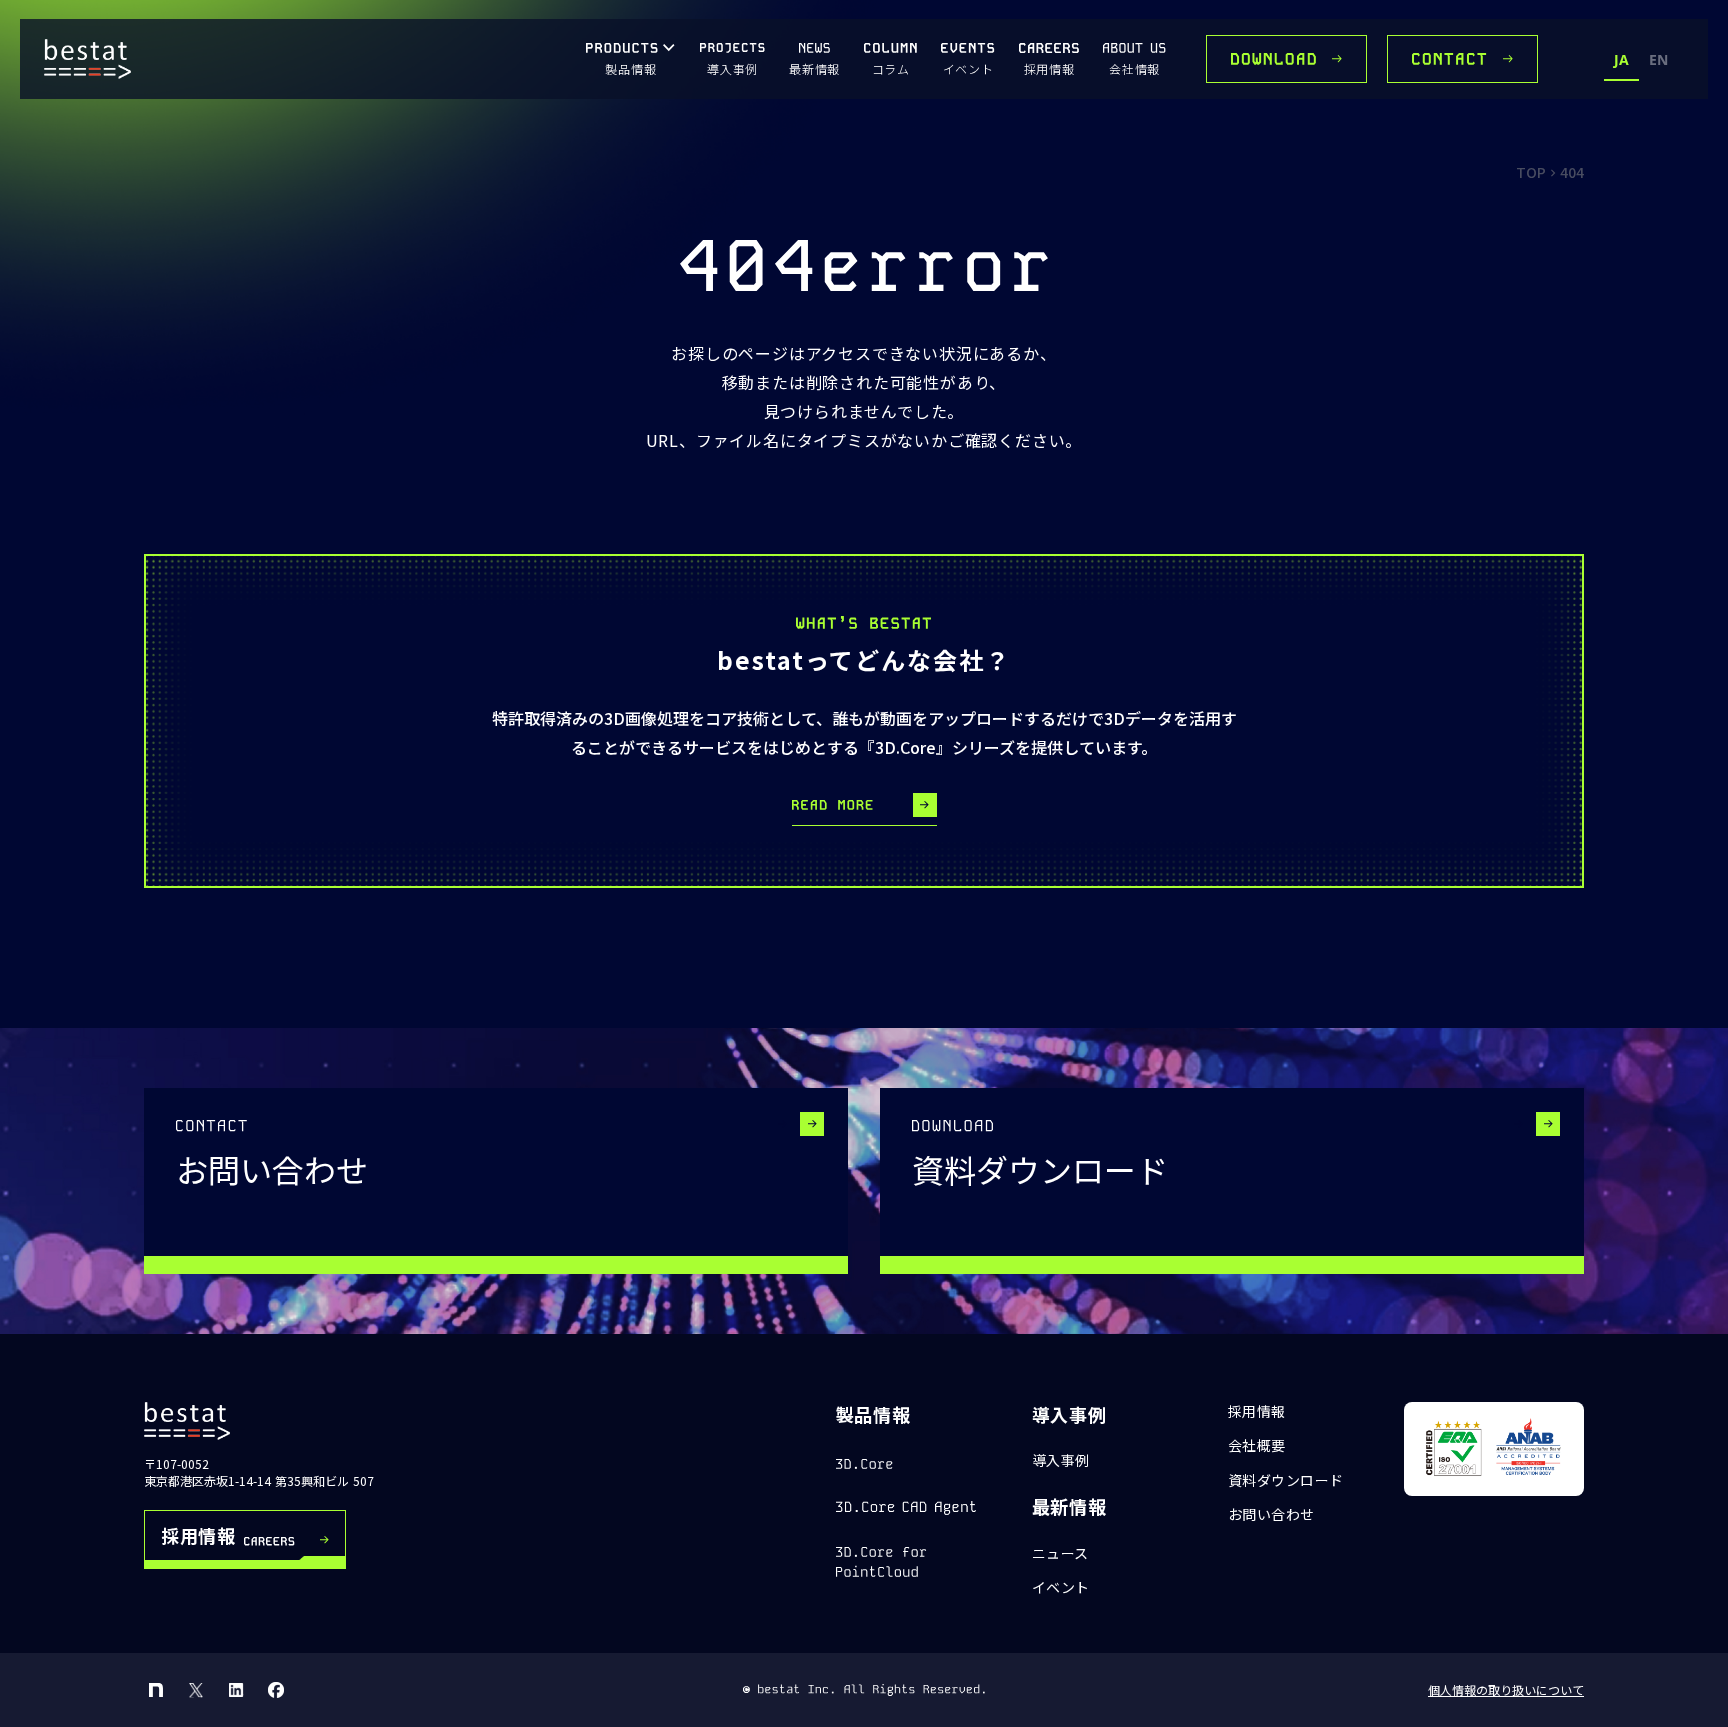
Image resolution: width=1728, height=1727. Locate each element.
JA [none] (1621, 59)
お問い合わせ (1271, 1514)
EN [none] (1658, 59)
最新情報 (1069, 1506)
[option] (1658, 62)
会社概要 (1257, 1445)
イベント (1061, 1587)
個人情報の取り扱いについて (1506, 1690)
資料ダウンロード (1286, 1480)
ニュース (1060, 1553)
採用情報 (1257, 1411)
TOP (1531, 172)
